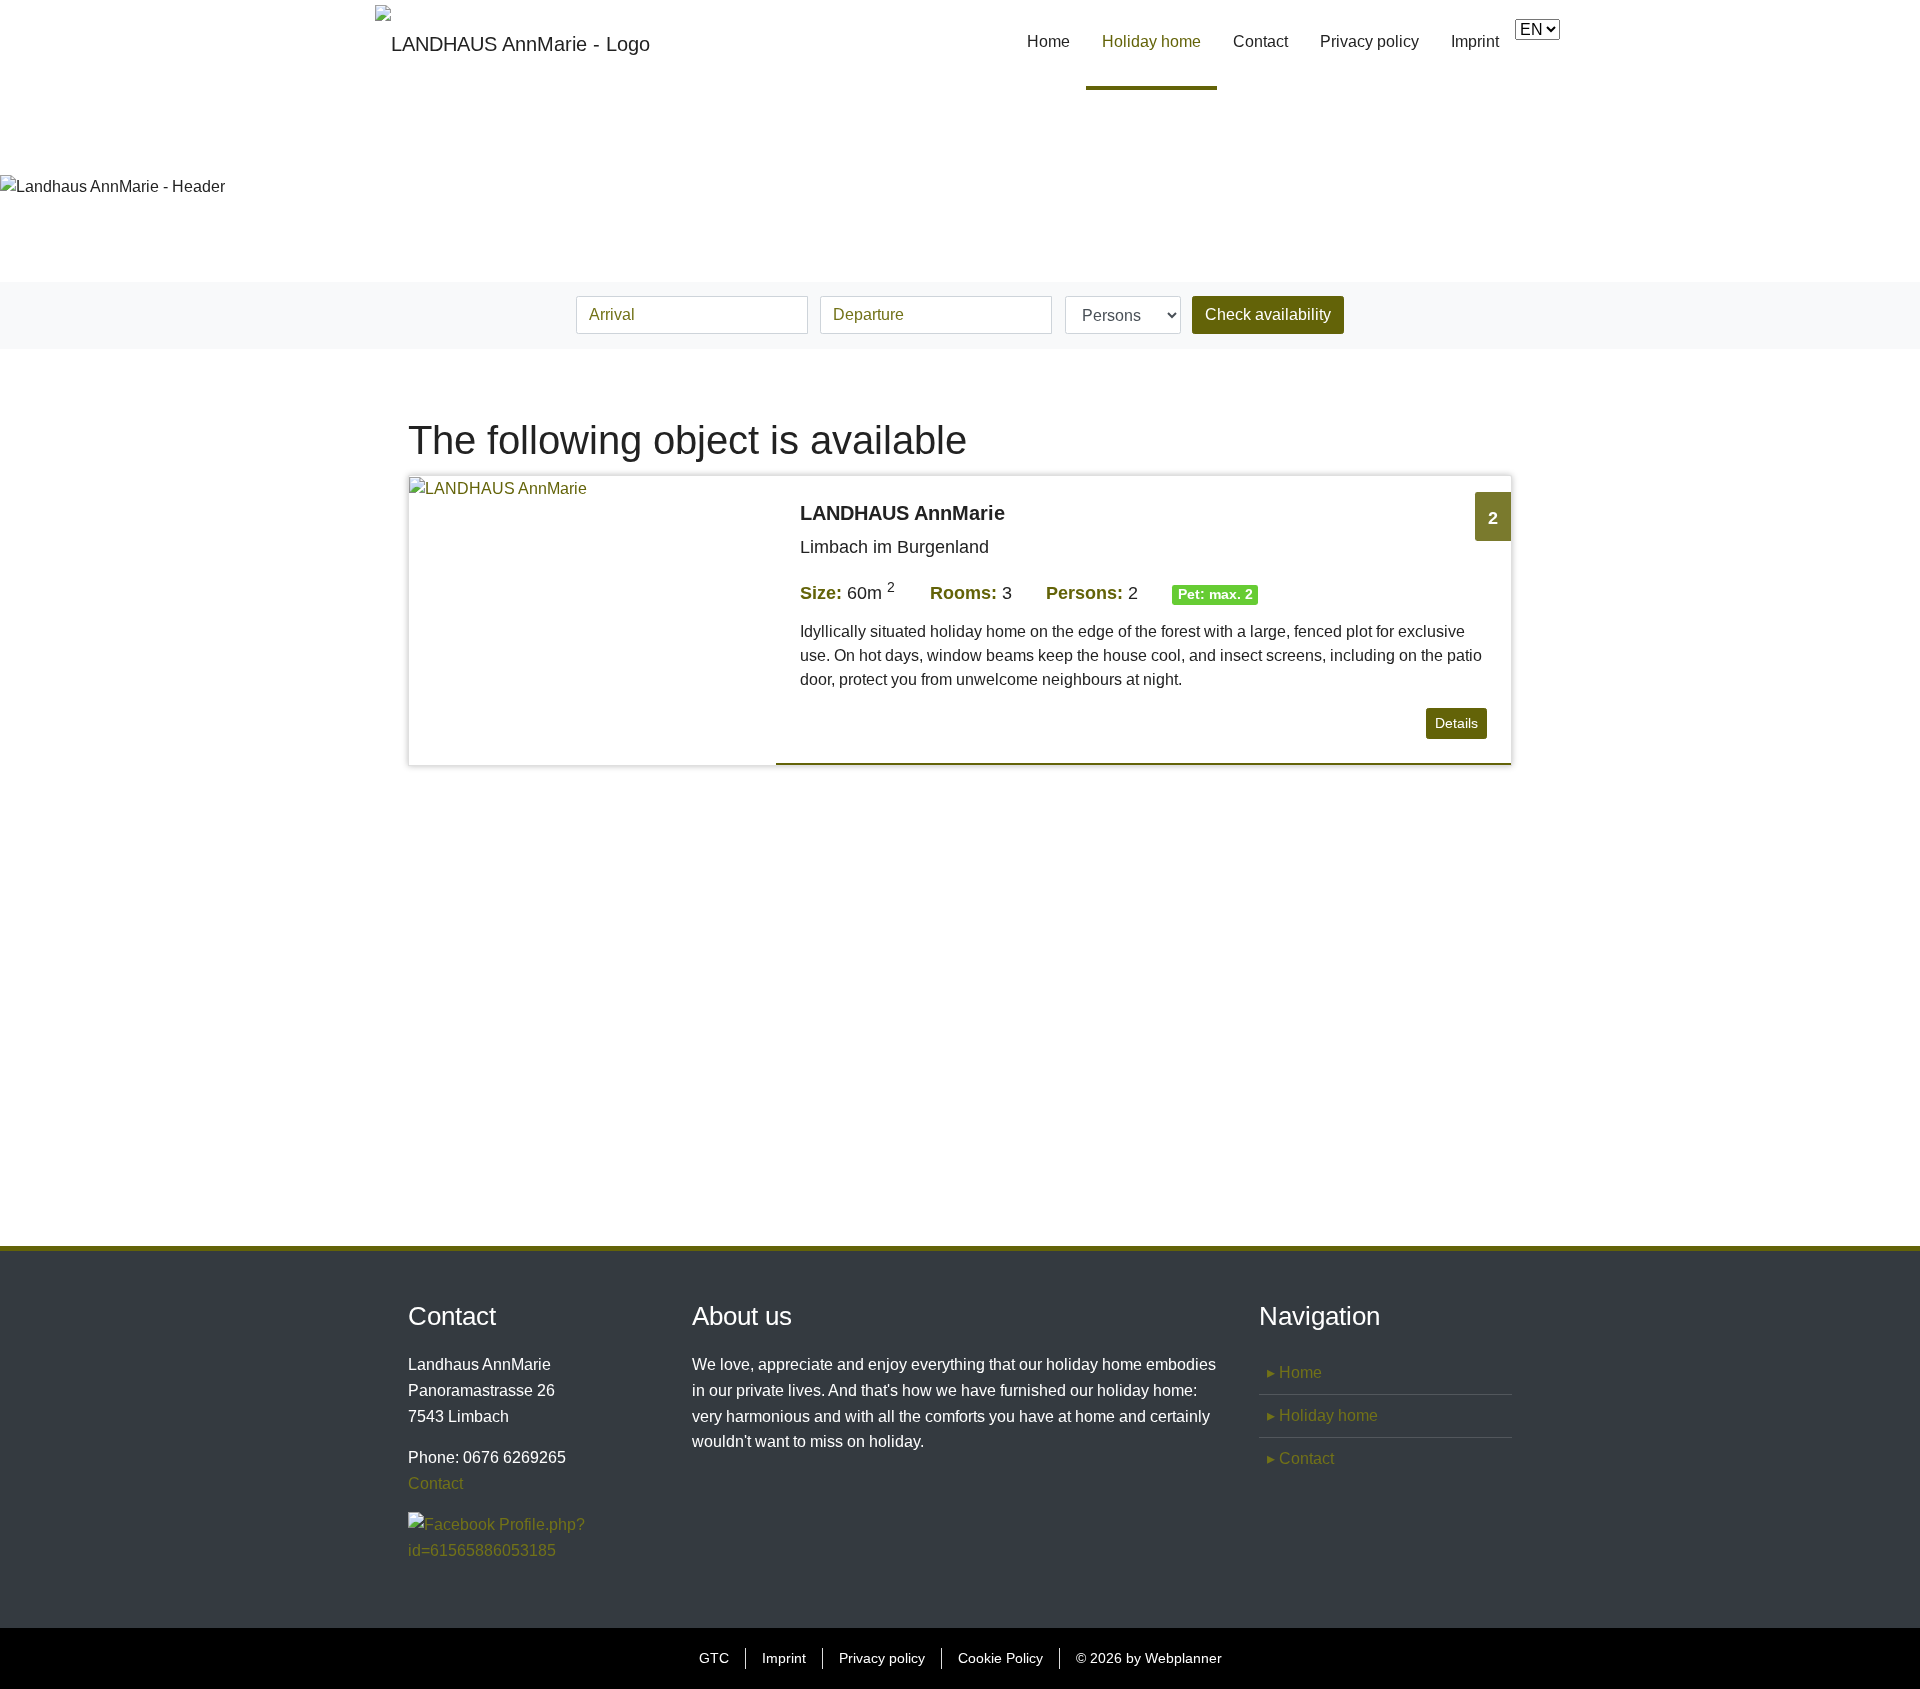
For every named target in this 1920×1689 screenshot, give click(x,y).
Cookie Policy (1000, 1658)
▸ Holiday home (1322, 1415)
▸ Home (1294, 1372)
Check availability (1268, 314)
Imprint (1475, 41)
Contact (1260, 41)
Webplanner (1183, 1658)
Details (1456, 723)
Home (1048, 41)
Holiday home (1159, 41)
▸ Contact (1300, 1458)
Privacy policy (1369, 41)
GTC (714, 1658)
